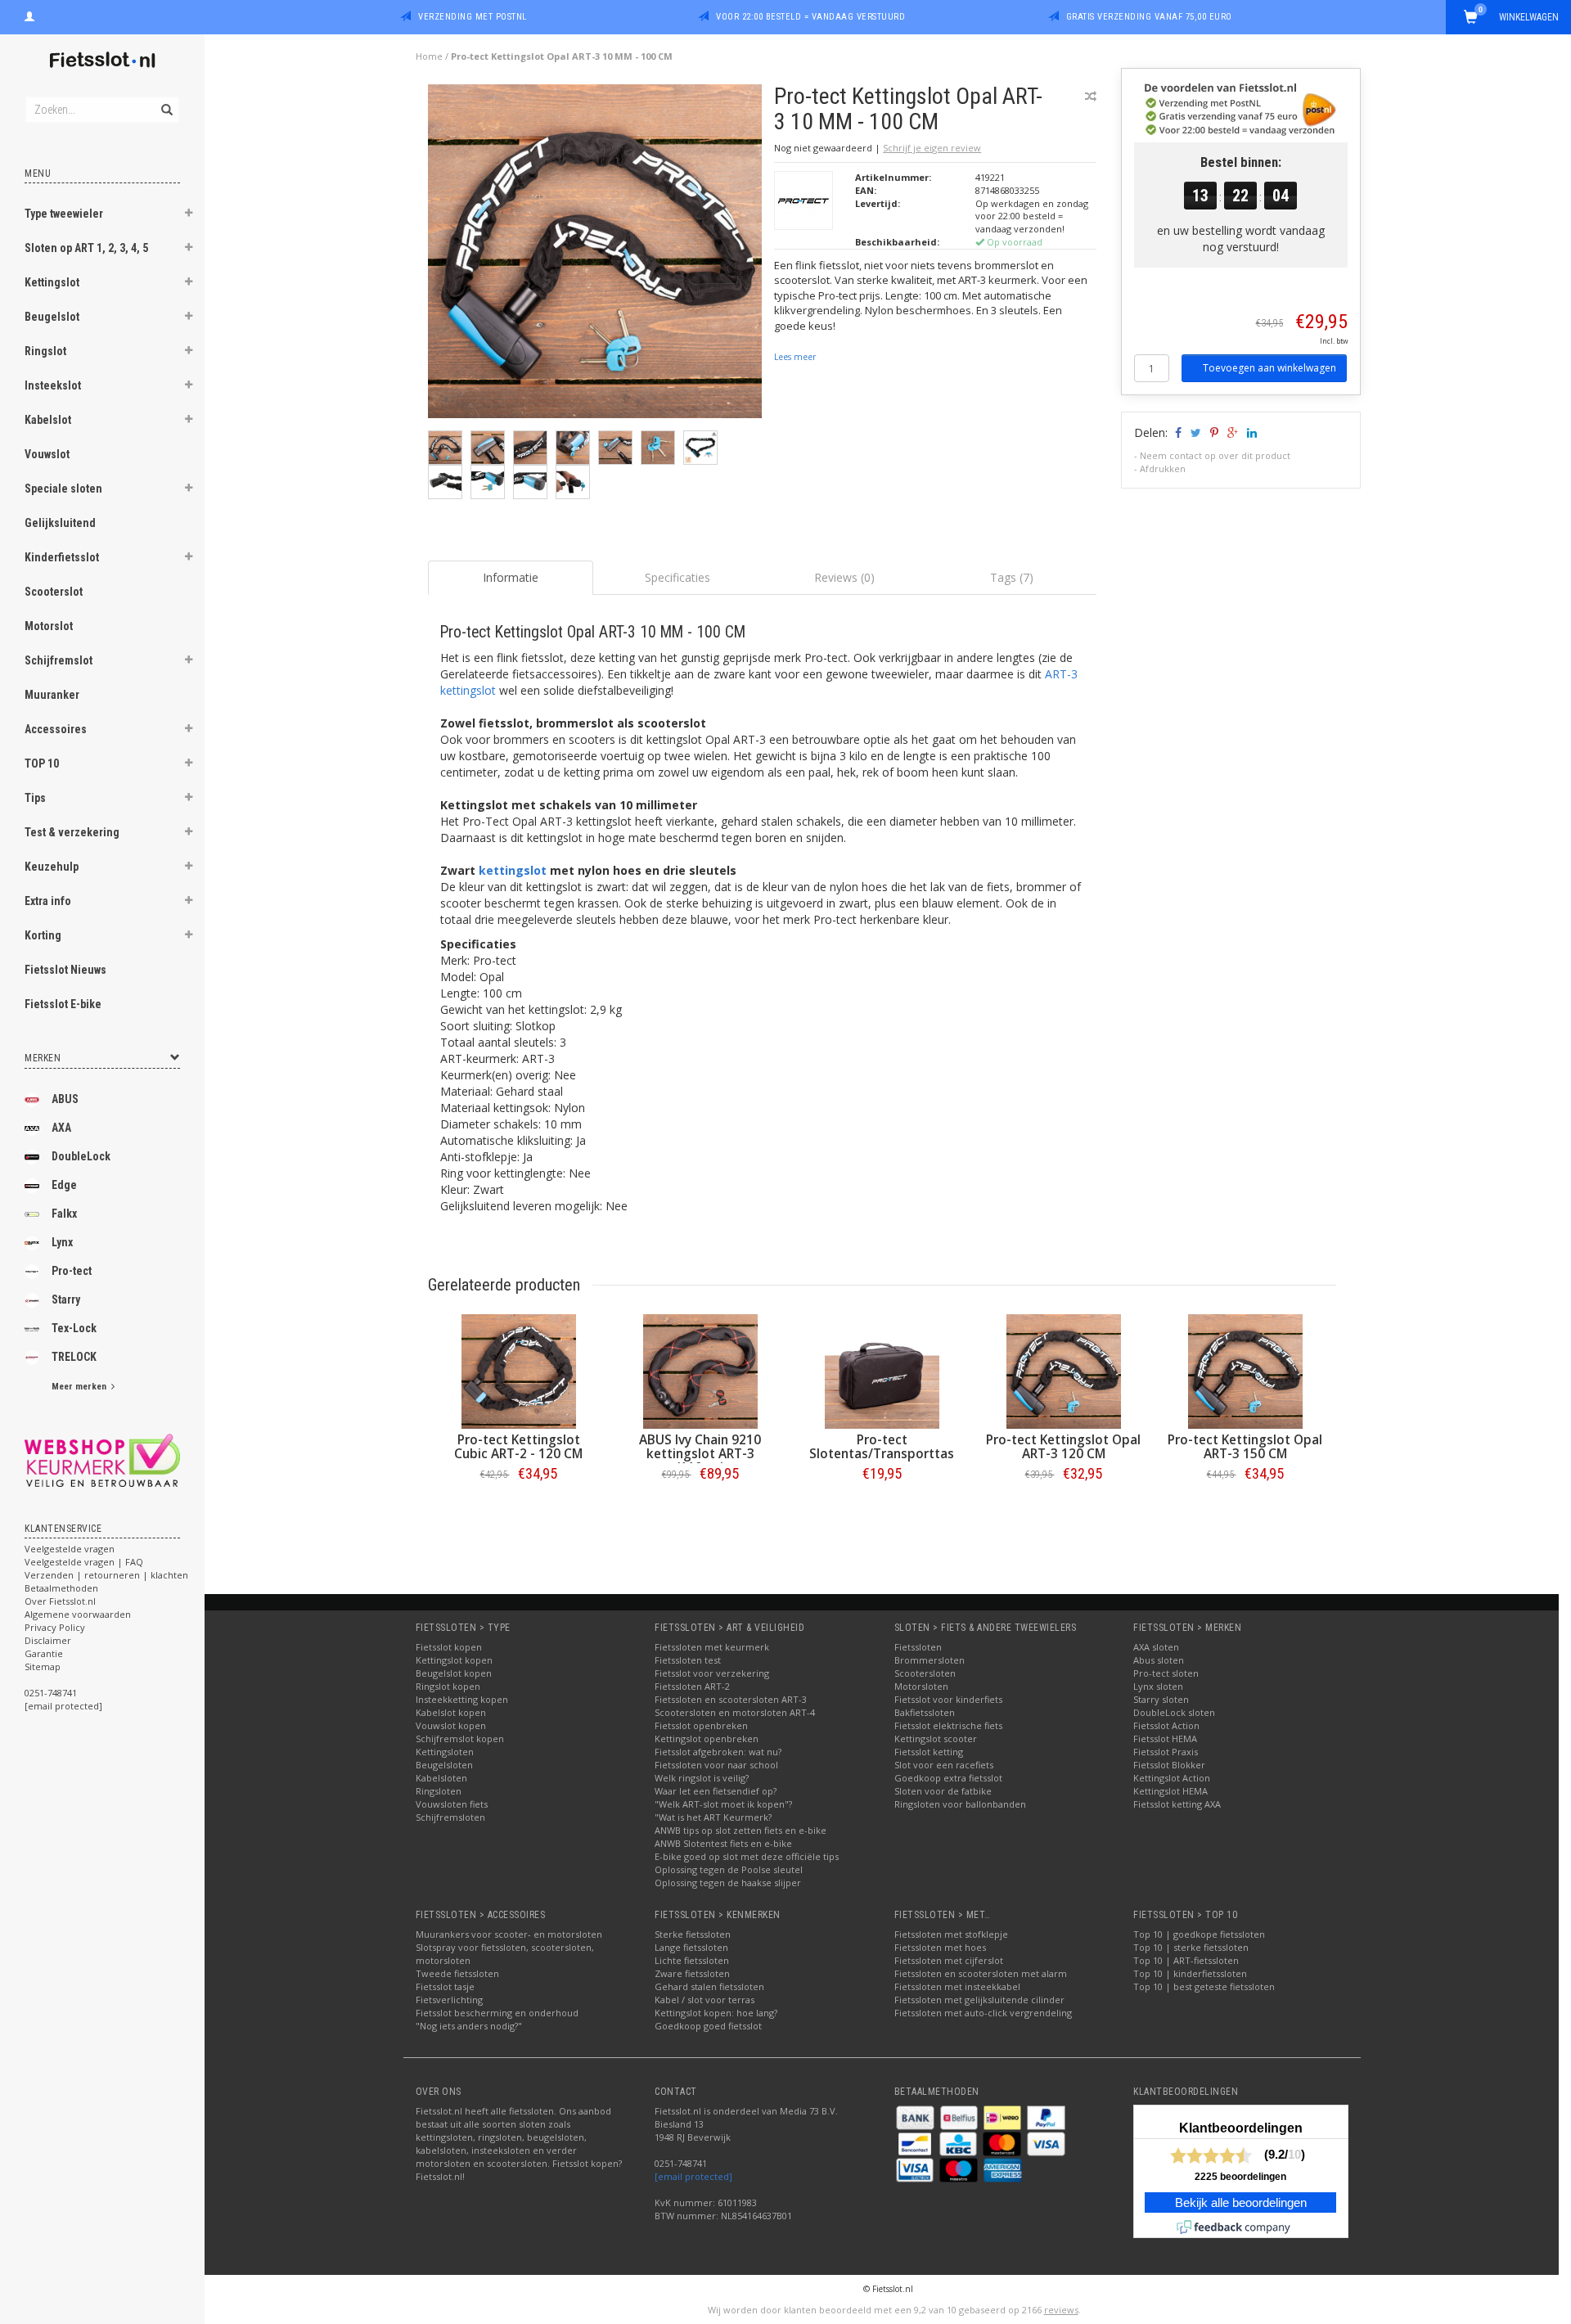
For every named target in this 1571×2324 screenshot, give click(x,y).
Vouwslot (47, 454)
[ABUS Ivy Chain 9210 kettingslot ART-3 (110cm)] (700, 1371)
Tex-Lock (74, 1328)
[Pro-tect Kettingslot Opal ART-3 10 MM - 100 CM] (595, 256)
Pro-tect (72, 1271)
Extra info (48, 901)
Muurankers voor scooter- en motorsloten (509, 1934)
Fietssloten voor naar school (716, 1765)
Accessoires (56, 729)
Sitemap (43, 1666)
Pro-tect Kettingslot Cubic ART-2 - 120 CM (518, 1447)
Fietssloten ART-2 (692, 1686)
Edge (64, 1185)
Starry (66, 1299)
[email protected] (693, 2176)
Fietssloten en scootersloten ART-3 (731, 1699)
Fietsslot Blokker (1169, 1765)
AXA (61, 1128)
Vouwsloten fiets (452, 1804)
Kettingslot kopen (454, 1660)
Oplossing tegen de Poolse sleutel (729, 1869)
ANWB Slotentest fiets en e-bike (723, 1843)
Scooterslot (54, 592)
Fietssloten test (688, 1660)
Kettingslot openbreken (707, 1738)
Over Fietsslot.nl (60, 1601)
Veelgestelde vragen (70, 1549)
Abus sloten (1159, 1660)
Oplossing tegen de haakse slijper (728, 1883)
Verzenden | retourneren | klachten (106, 1575)
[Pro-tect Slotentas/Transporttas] (882, 1371)
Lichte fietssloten (692, 1960)
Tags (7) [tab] (1012, 577)
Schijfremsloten (450, 1817)
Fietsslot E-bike (63, 1004)
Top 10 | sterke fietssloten (1191, 1947)
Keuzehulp (52, 867)
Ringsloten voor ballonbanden (960, 1804)
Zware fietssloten (692, 1973)
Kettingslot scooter (936, 1738)
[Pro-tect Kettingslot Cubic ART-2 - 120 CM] (519, 1371)
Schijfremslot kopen (460, 1738)
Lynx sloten (1158, 1686)
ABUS (65, 1099)
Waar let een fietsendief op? (716, 1791)
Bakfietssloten (925, 1712)
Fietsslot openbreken (701, 1725)
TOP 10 (42, 763)
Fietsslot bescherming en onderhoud (497, 2013)
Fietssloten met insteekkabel (957, 1986)
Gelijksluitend (60, 523)
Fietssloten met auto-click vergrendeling (983, 2013)
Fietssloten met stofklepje (951, 1934)
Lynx (62, 1242)
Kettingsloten (445, 1752)
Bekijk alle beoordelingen (1241, 2203)
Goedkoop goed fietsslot (708, 2026)
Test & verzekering (72, 832)
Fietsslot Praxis (1166, 1752)
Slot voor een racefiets (944, 1765)
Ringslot (45, 351)
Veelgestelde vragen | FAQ (84, 1562)
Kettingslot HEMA (1170, 1791)
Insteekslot (53, 385)
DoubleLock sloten (1174, 1712)
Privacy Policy (55, 1627)
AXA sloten (1156, 1647)
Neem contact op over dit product (1215, 455)
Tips (35, 798)
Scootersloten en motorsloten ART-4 (735, 1712)
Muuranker (52, 695)
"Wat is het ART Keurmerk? (713, 1817)
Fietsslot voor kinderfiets (948, 1699)
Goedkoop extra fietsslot (948, 1778)
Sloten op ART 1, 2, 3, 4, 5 (86, 248)
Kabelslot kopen (451, 1712)
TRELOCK (74, 1357)
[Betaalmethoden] (916, 2117)
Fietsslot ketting (929, 1752)
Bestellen (519, 1508)
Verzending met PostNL (473, 17)
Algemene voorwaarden (78, 1614)
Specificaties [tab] (677, 577)
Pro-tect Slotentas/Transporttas (882, 1447)
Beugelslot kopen (454, 1673)
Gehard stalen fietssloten (709, 1986)
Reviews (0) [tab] (844, 577)
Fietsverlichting (449, 2000)
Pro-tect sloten (1166, 1673)
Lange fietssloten (691, 1947)
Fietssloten (918, 1647)
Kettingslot (52, 282)
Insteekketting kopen (462, 1699)
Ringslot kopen (448, 1686)
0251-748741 (51, 1693)
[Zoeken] (166, 101)
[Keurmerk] (102, 1460)
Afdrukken (1163, 468)
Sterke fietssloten (693, 1934)
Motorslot (49, 626)
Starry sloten (1161, 1699)
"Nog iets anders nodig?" (469, 2026)
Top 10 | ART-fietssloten (1186, 1960)
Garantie (44, 1653)
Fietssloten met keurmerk (712, 1647)
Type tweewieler (64, 214)
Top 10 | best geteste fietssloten (1204, 1986)
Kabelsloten (441, 1778)
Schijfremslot (59, 660)
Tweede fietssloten (457, 1973)
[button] (189, 215)
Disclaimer (48, 1640)
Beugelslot (52, 317)
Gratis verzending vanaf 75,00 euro (1149, 17)
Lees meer (795, 357)
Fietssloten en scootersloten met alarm (981, 1973)
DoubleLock (81, 1156)
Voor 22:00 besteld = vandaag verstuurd (810, 17)
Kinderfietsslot (62, 557)
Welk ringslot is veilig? (702, 1778)
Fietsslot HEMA (1165, 1738)
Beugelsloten (444, 1765)
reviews (1061, 2310)
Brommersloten (930, 1660)
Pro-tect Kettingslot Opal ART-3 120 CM (1063, 1447)
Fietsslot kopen (449, 1647)
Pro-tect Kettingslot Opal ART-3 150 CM (1245, 1447)
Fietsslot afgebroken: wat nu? (718, 1752)
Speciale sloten (63, 489)
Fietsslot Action (1166, 1725)
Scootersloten (925, 1673)
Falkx (64, 1214)
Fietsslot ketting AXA (1177, 1804)
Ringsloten (439, 1791)
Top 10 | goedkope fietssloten (1199, 1934)
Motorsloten (921, 1686)
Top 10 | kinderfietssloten (1190, 1973)
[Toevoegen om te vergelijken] (1091, 96)
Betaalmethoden (61, 1588)
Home (429, 56)
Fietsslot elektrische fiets (948, 1725)
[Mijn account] (29, 15)
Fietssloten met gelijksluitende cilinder (979, 2000)
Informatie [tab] (511, 577)
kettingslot (513, 870)
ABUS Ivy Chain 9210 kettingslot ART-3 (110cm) (700, 1454)
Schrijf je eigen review (932, 148)
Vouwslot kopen (451, 1725)
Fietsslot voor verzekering (712, 1673)
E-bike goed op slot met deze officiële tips (747, 1856)
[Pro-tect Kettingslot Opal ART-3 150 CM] (1245, 1371)
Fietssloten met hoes (940, 1947)
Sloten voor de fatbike (943, 1791)
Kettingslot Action (1172, 1778)
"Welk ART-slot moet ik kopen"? (723, 1804)
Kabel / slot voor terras (704, 2000)
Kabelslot (48, 420)
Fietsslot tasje (445, 1986)
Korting (43, 935)
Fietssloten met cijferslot (949, 1960)
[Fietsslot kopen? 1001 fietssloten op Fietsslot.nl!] (102, 61)
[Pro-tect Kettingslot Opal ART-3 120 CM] (1064, 1371)
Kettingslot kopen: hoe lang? (716, 2013)
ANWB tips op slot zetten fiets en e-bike (740, 1830)
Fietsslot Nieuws (65, 970)
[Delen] (1177, 432)
